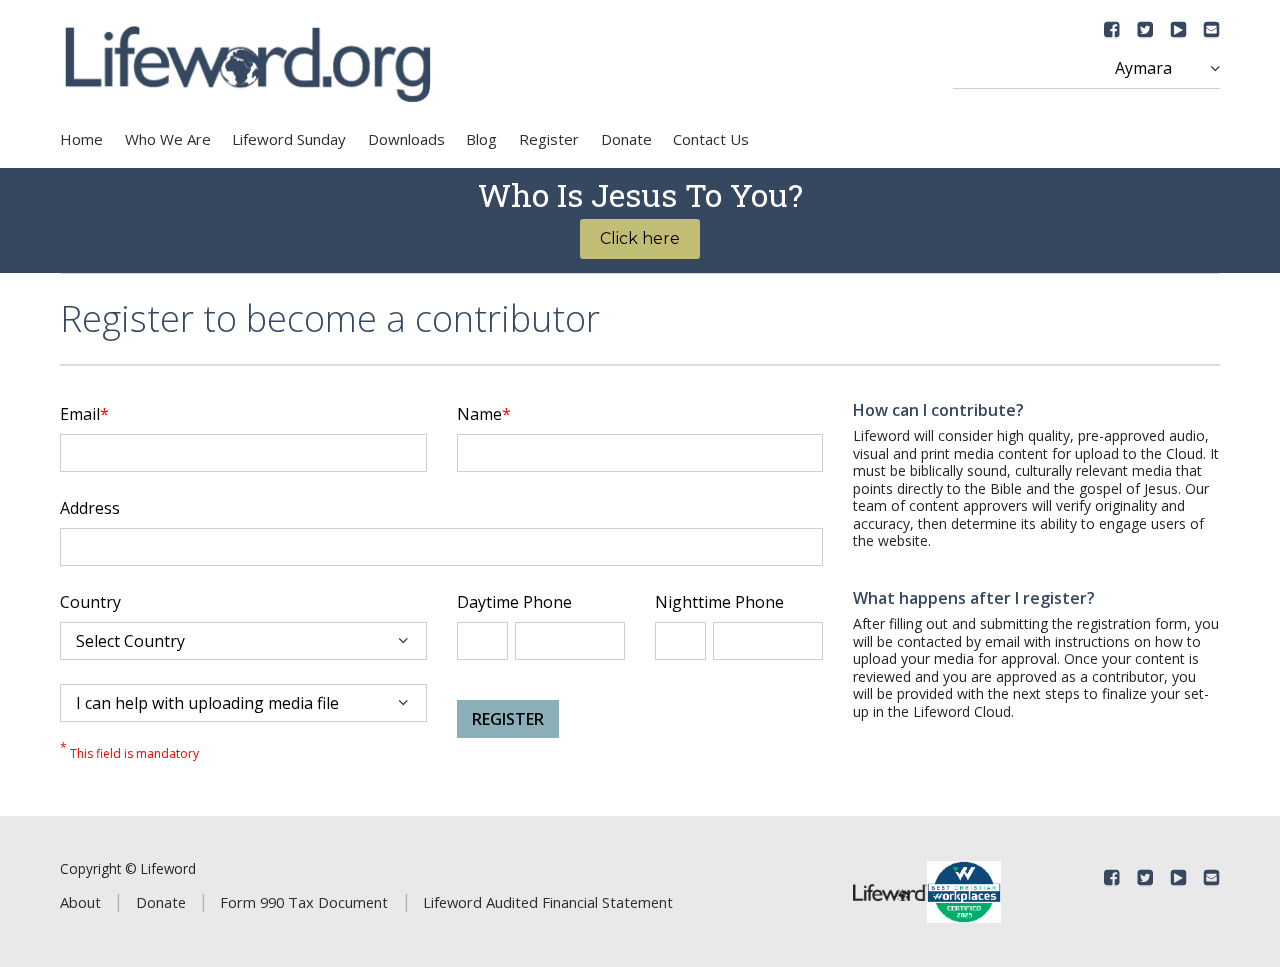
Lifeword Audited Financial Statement (548, 902)
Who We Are (168, 139)
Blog (481, 139)
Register (549, 139)
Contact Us (711, 139)
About (80, 902)
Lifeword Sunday (289, 139)
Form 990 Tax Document (304, 902)
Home (81, 139)
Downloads (406, 139)
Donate (626, 139)
